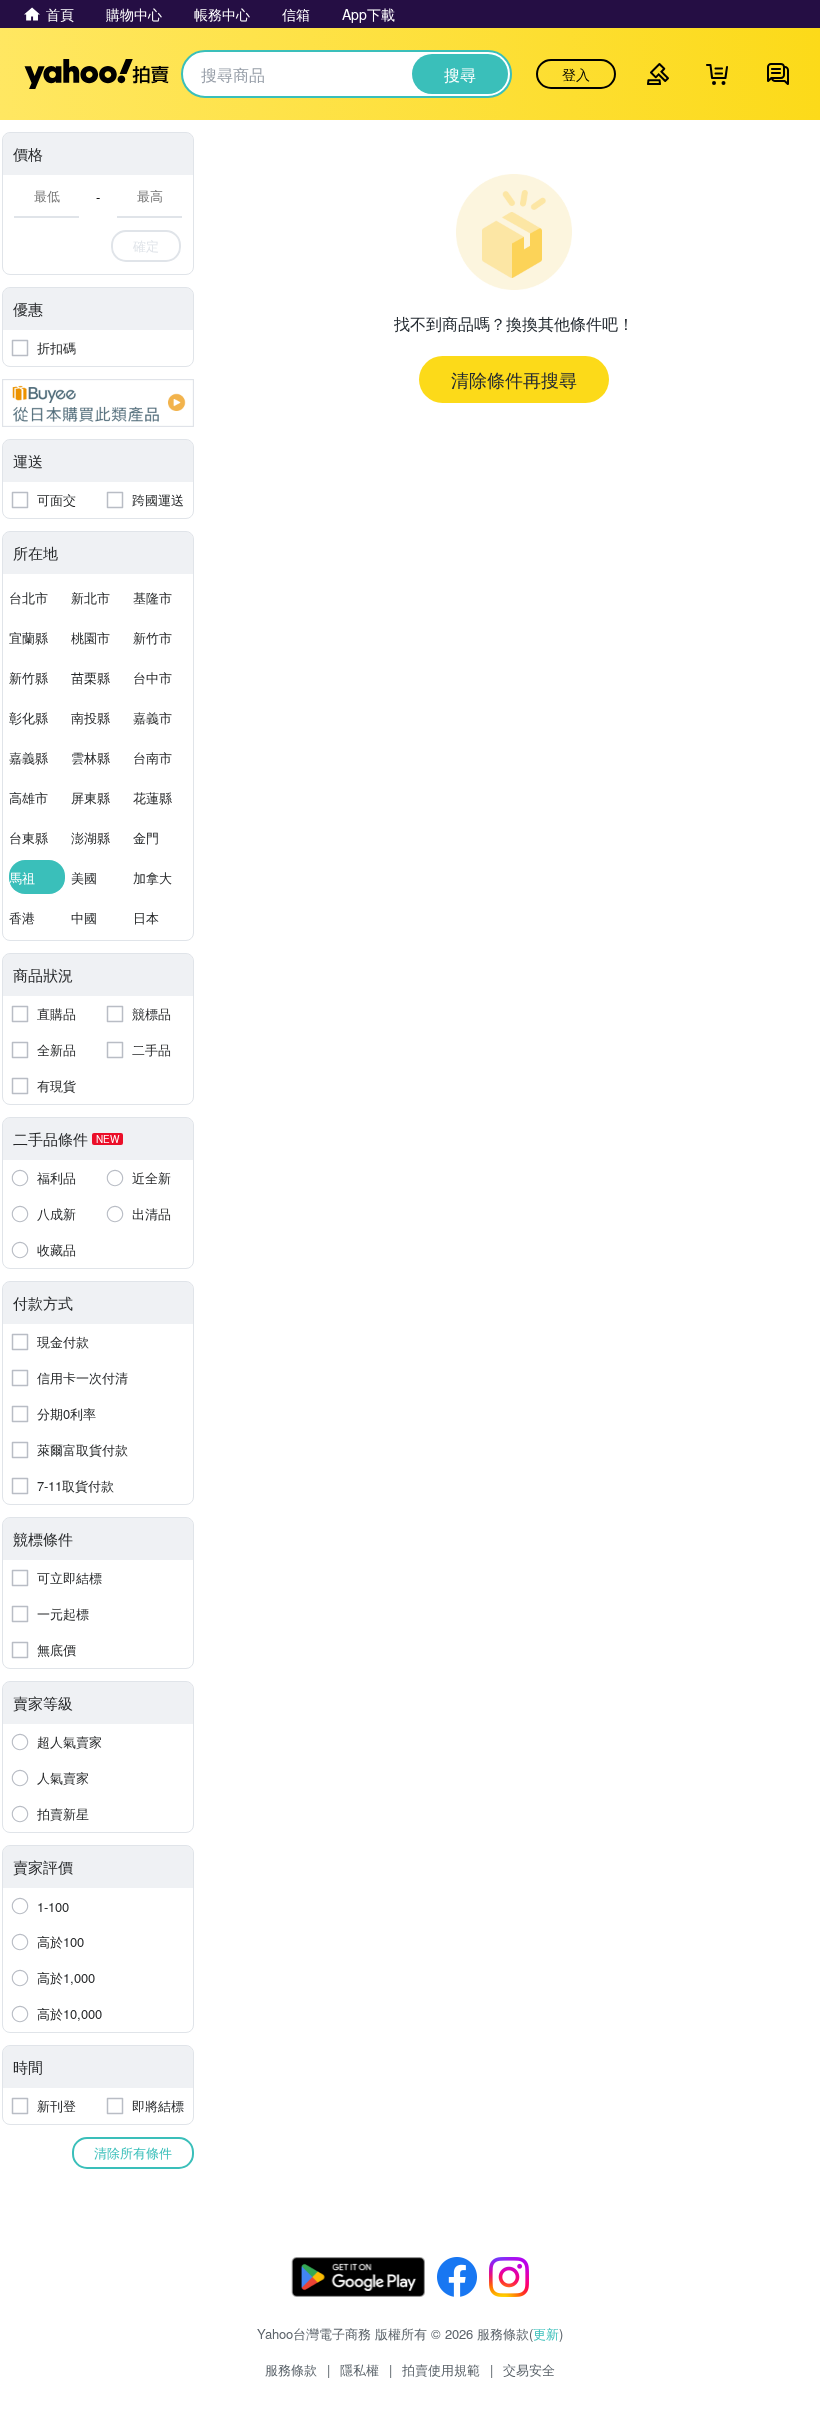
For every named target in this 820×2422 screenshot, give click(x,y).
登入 (576, 74)
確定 (146, 245)
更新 (546, 2333)
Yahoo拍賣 (96, 74)
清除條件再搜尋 (514, 379)
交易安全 (529, 2369)
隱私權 (359, 2369)
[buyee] (98, 403)
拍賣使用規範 (441, 2369)
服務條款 (291, 2369)
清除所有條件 (133, 2152)
